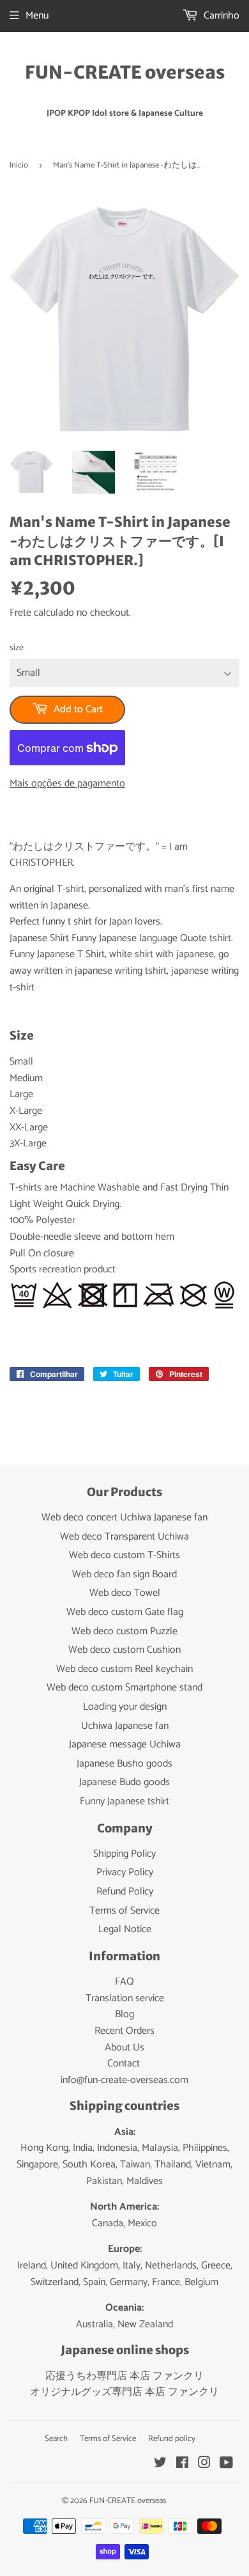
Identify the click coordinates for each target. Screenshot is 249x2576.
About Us (124, 2048)
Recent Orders (124, 2031)
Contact (124, 2064)
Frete (20, 613)
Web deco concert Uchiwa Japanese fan (124, 1518)
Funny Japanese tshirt (124, 1801)
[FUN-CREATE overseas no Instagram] (204, 2464)
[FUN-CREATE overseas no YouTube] (226, 2464)
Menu (37, 16)
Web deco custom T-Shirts (124, 1555)
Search (56, 2439)
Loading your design (125, 1707)
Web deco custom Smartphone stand (124, 1688)
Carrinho (220, 16)
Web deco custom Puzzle (124, 1631)
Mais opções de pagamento (67, 784)
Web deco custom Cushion (124, 1650)
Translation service (125, 1998)
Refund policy (172, 2439)
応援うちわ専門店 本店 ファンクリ (124, 2376)
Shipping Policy (124, 1854)
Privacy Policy (125, 1872)
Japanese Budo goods (124, 1782)
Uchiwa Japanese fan (125, 1726)
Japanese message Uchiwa (125, 1745)
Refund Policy (125, 1892)
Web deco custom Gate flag (125, 1612)
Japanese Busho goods (124, 1764)
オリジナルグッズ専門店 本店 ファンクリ (124, 2392)
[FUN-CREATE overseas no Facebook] (182, 2464)
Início (19, 165)
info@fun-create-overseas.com (124, 2080)
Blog (124, 2014)
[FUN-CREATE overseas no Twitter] (160, 2464)
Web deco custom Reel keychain (124, 1669)
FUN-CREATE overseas (125, 73)
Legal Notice (125, 1929)
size (17, 648)
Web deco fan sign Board (124, 1574)
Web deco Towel (125, 1593)
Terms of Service (124, 1911)
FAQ (124, 1982)
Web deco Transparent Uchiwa (124, 1537)
